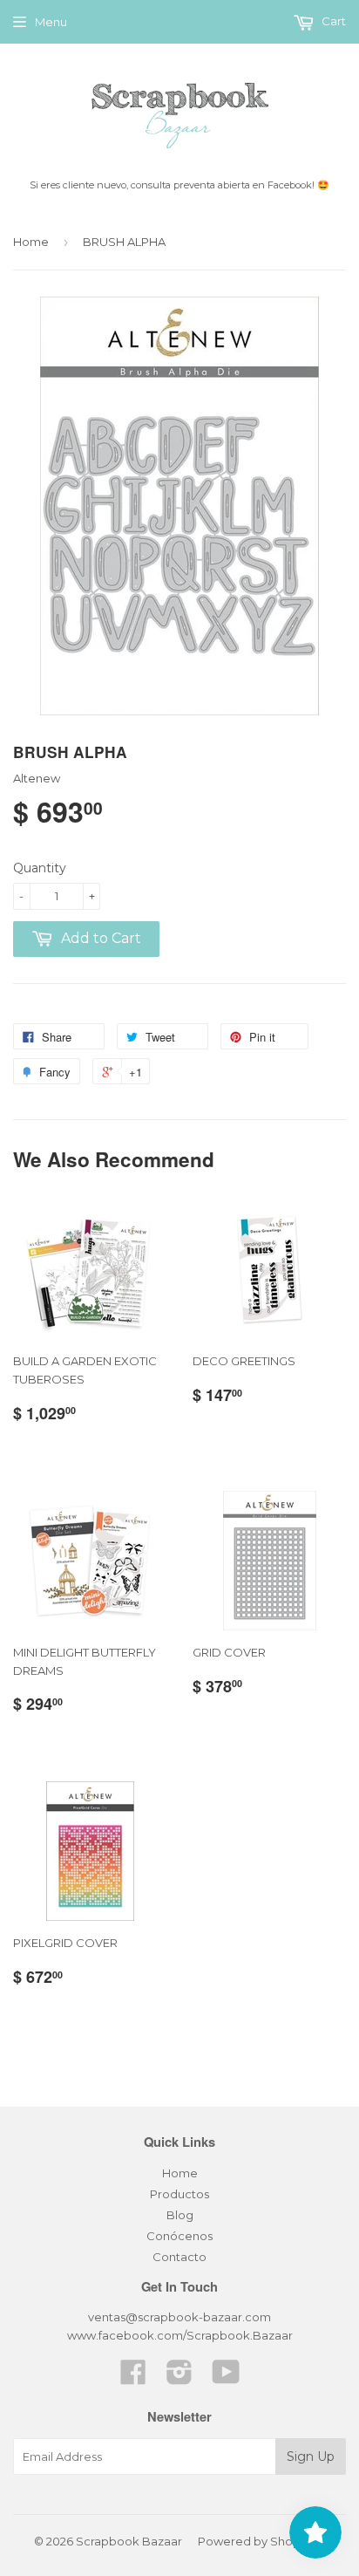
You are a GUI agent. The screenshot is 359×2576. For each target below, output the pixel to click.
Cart (332, 21)
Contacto (179, 2257)
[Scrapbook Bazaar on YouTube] (226, 2378)
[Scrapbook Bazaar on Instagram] (179, 2378)
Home (31, 242)
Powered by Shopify (255, 2541)
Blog (180, 2215)
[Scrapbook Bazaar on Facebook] (133, 2378)
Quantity (40, 868)
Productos (179, 2194)
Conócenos (179, 2236)
